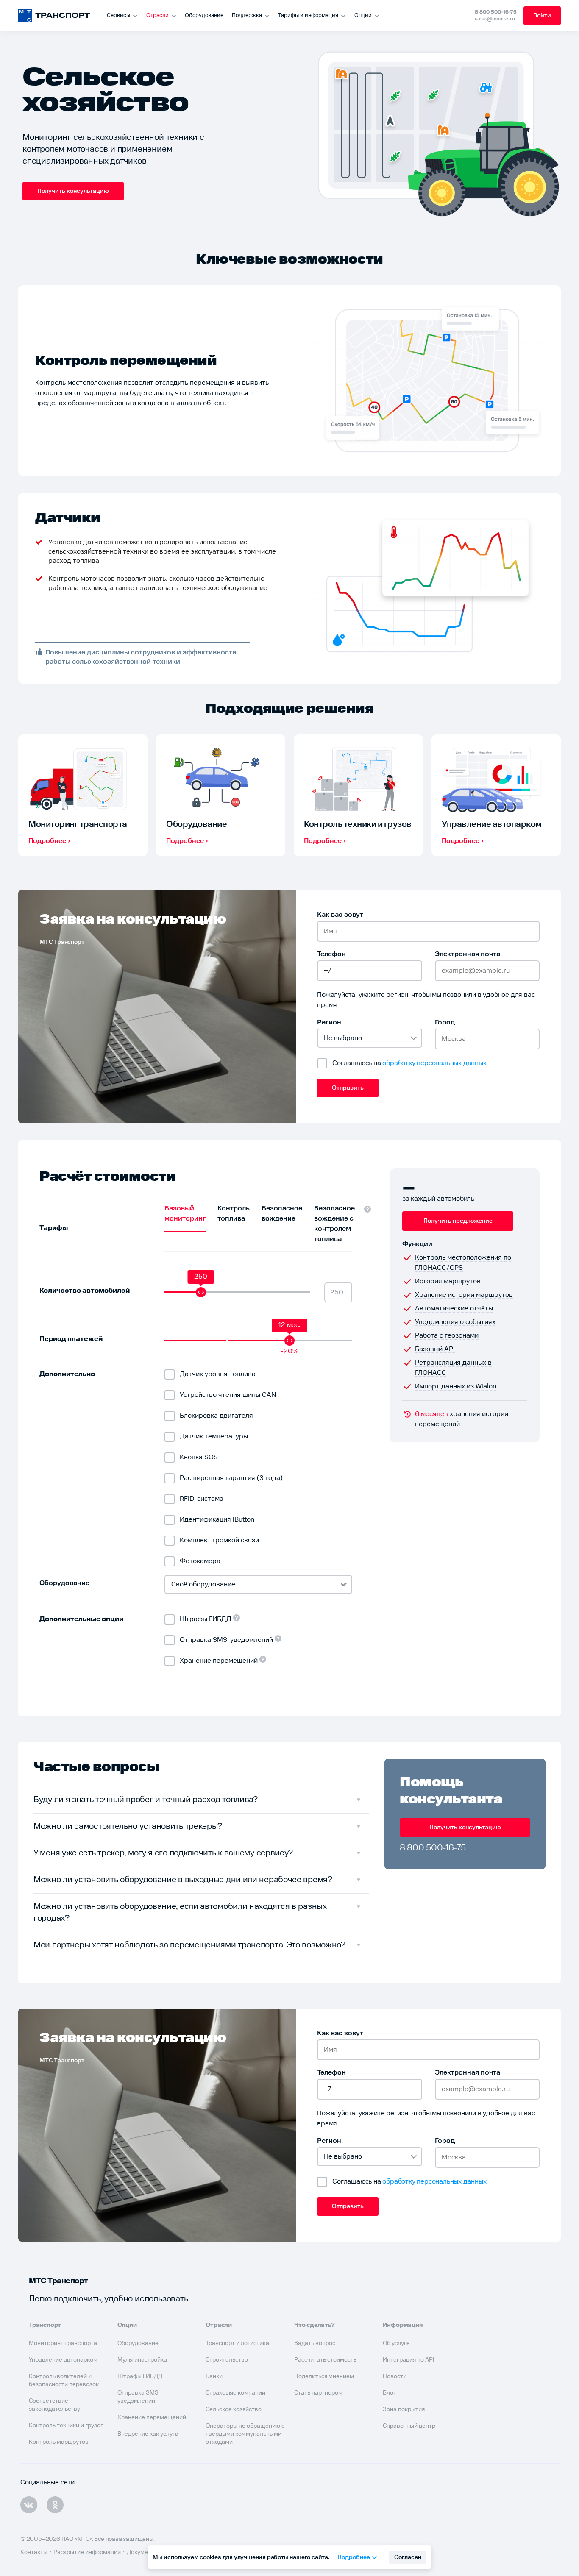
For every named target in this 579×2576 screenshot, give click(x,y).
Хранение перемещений (152, 2417)
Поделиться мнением (324, 2376)
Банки (214, 2376)
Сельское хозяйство (234, 2409)
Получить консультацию (73, 191)
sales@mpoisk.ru (495, 19)
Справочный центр (409, 2426)
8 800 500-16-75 (496, 12)
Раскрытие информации (87, 2552)
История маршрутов (448, 1281)
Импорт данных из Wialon (456, 1387)
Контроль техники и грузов (66, 2426)
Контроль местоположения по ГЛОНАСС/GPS (463, 1263)
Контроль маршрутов (59, 2442)
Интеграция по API (409, 2360)
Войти (542, 16)
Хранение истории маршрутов (464, 1295)
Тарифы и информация (308, 15)
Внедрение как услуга (148, 2434)
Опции (363, 15)
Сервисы (118, 15)
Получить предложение (458, 1221)
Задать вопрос (315, 2343)
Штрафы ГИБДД (140, 2376)
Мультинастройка (142, 2360)
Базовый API (435, 1349)
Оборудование (204, 15)
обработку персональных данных (434, 1063)
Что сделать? (315, 2325)
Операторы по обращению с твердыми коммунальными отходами (245, 2434)
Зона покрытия (404, 2409)
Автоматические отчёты (454, 1309)
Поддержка (247, 15)
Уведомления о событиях (455, 1322)
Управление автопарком (63, 2360)
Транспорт (45, 2325)
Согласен (408, 2557)
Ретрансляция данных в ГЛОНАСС (453, 1368)
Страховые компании (235, 2393)
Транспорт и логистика (237, 2343)
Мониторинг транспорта (63, 2343)
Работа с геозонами (447, 1336)
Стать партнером (318, 2393)
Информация (403, 2325)
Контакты (34, 2552)
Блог (389, 2393)
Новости (395, 2376)
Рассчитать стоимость (325, 2360)
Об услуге (396, 2343)
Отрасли (157, 15)
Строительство (227, 2360)
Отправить (348, 1088)
